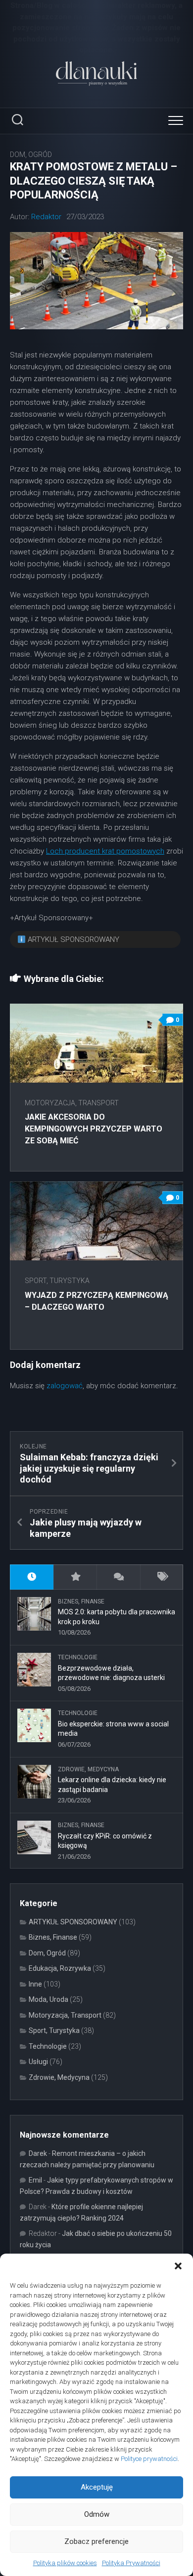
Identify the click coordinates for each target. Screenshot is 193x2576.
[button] (178, 2266)
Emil (35, 2180)
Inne (35, 1984)
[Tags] (162, 1577)
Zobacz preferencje (96, 2541)
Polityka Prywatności (131, 2563)
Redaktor (46, 217)
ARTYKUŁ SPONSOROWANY (73, 1922)
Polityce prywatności (149, 2459)
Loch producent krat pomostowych (105, 851)
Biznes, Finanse (81, 1601)
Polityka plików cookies (65, 2563)
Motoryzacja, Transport (72, 1103)
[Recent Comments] (118, 1577)
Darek (38, 2153)
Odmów (97, 2514)
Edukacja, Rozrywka (60, 1968)
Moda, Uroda (48, 1999)
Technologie (78, 1657)
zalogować (65, 1386)
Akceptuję (97, 2487)
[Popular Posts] (75, 1577)
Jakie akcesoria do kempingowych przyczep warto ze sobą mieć (94, 1129)
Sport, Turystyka (57, 1281)
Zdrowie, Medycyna (88, 1769)
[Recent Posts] (32, 1577)
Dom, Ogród (31, 155)
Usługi (38, 2062)
